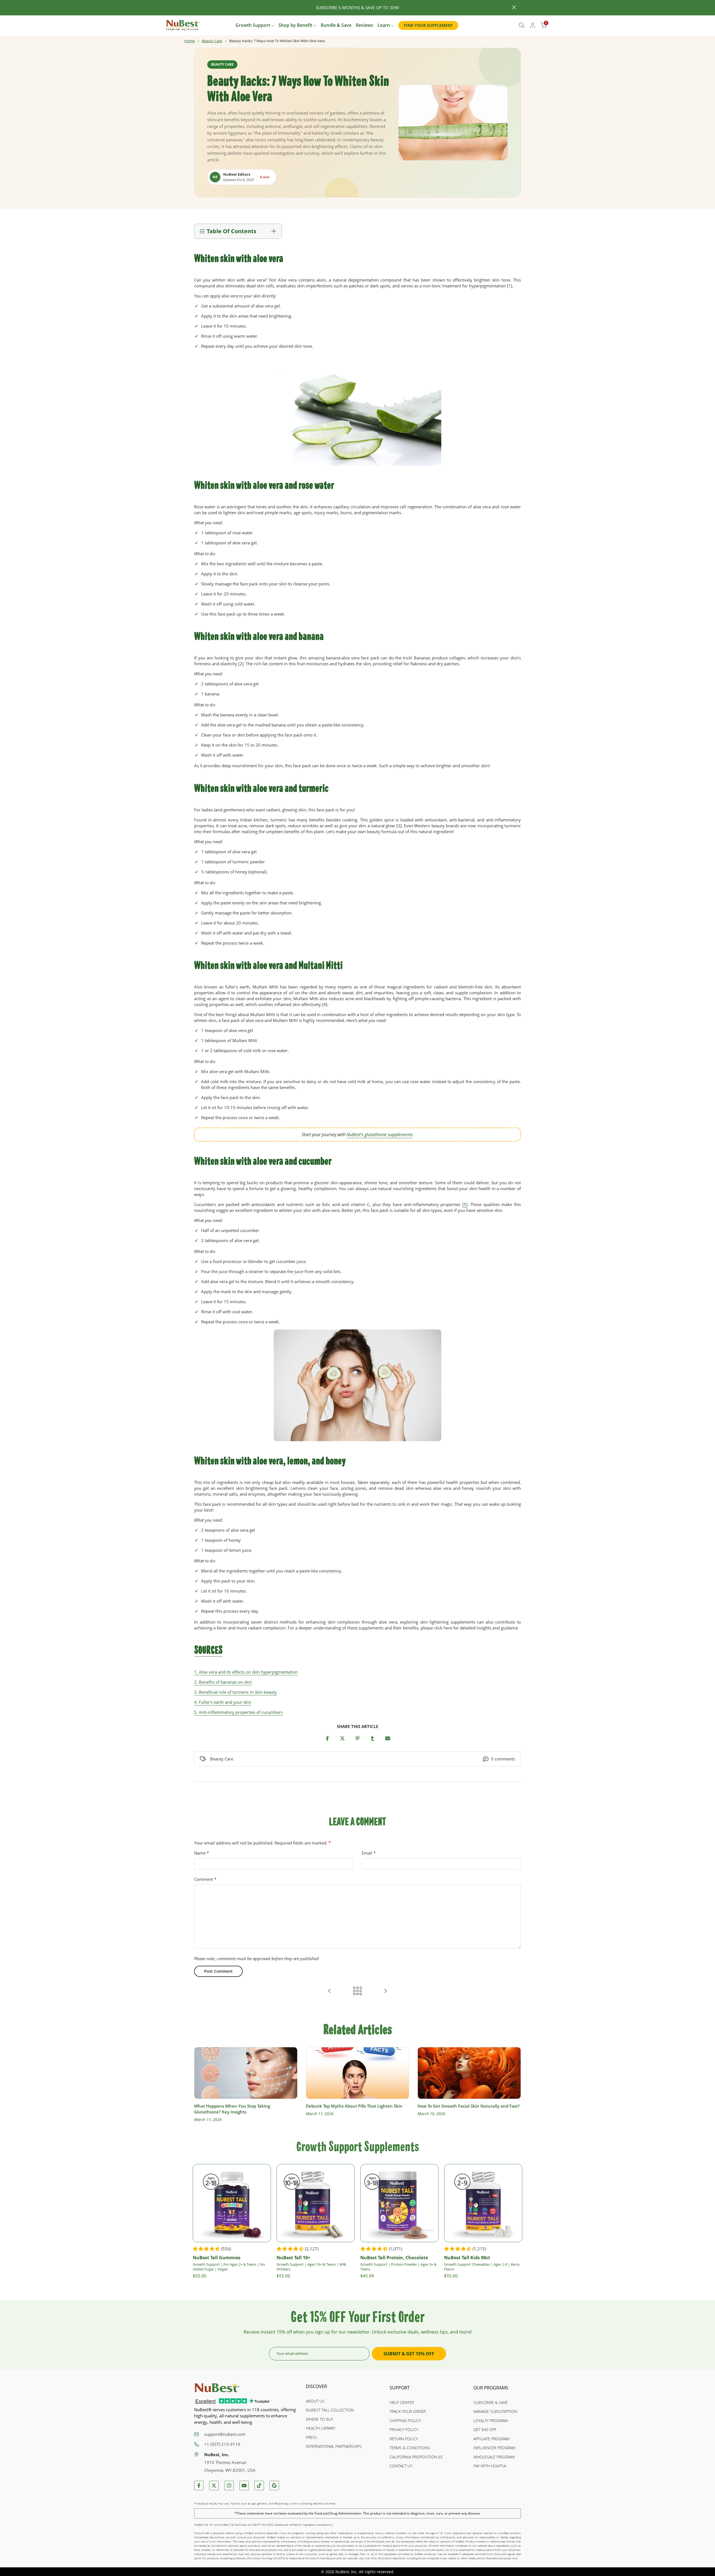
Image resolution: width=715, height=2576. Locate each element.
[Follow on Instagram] (229, 2486)
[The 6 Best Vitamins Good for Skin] (330, 1991)
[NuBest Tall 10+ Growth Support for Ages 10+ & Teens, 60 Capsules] (316, 2203)
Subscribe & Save (491, 2402)
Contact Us (401, 2466)
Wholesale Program (494, 2457)
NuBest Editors (237, 174)
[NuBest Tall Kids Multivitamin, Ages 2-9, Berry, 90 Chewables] (483, 2203)
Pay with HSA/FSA (490, 2466)
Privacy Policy (404, 2430)
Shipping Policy (405, 2421)
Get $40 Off (485, 2430)
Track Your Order (408, 2411)
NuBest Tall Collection (330, 2410)
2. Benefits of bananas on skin (223, 1682)
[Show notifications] (509, 26)
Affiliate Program (491, 2439)
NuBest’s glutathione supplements (380, 1135)
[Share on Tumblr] (373, 1738)
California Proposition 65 (416, 2457)
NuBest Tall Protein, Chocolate (394, 2257)
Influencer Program (494, 2448)
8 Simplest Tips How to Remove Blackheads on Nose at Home (241, 2109)
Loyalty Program (491, 2421)
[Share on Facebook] (327, 1738)
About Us (315, 2401)
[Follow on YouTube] (244, 2486)
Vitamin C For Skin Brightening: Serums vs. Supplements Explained (460, 2109)
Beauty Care (212, 41)
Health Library (320, 2428)
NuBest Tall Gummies (217, 2257)
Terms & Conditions (410, 2448)
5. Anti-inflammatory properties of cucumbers (238, 1712)
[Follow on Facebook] (199, 2486)
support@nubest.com (225, 2434)
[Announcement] (357, 8)
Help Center (402, 2402)
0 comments (503, 1759)
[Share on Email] (388, 1738)
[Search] (522, 25)
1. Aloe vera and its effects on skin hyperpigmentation (246, 1672)
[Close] (201, 8)
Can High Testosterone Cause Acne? (342, 2106)
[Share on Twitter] (342, 1738)
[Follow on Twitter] (214, 2486)
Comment (205, 1879)
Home (190, 41)
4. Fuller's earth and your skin (223, 1702)
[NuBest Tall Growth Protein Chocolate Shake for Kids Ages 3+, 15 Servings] (399, 2203)
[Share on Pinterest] (357, 1738)
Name (202, 1853)
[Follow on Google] (274, 2486)
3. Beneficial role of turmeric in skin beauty (235, 1692)
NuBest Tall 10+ (293, 2257)
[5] (465, 1204)
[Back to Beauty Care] (357, 1991)
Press (311, 2437)
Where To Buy (320, 2419)
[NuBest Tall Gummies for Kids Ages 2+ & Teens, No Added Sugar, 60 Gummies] (232, 2203)
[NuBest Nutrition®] (183, 25)
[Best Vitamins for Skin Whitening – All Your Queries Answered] (385, 1991)
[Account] (533, 25)
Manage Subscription (495, 2411)
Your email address (292, 2353)
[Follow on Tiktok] (259, 2486)
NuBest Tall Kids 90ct (467, 2257)
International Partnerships (334, 2446)
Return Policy (404, 2439)
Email (369, 1853)
